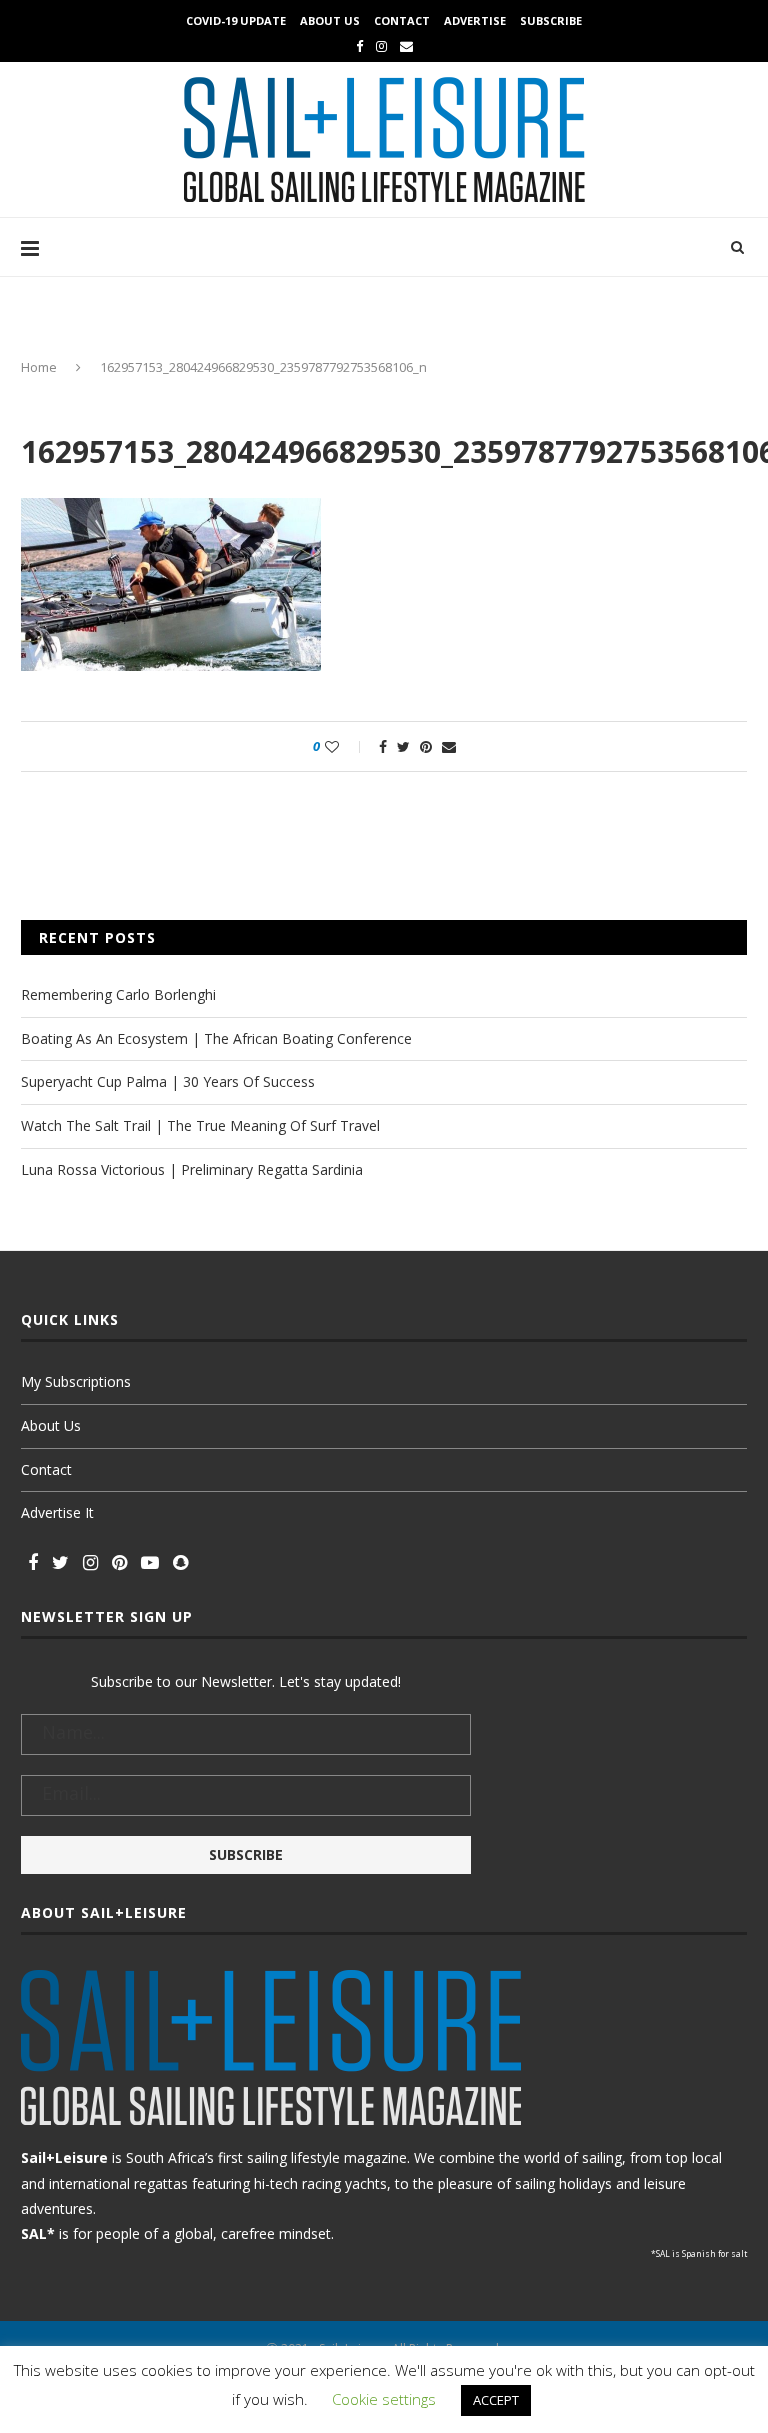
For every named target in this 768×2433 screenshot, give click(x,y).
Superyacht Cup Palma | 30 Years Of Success (168, 1081)
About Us (330, 20)
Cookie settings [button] (384, 2399)
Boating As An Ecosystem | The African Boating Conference (216, 1038)
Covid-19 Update (236, 20)
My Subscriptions (76, 1381)
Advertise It (57, 1512)
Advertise (475, 20)
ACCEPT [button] (496, 2400)
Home (39, 367)
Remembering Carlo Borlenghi (118, 994)
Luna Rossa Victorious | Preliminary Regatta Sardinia (192, 1169)
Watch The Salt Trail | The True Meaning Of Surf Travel (200, 1125)
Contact (402, 20)
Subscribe (551, 20)
